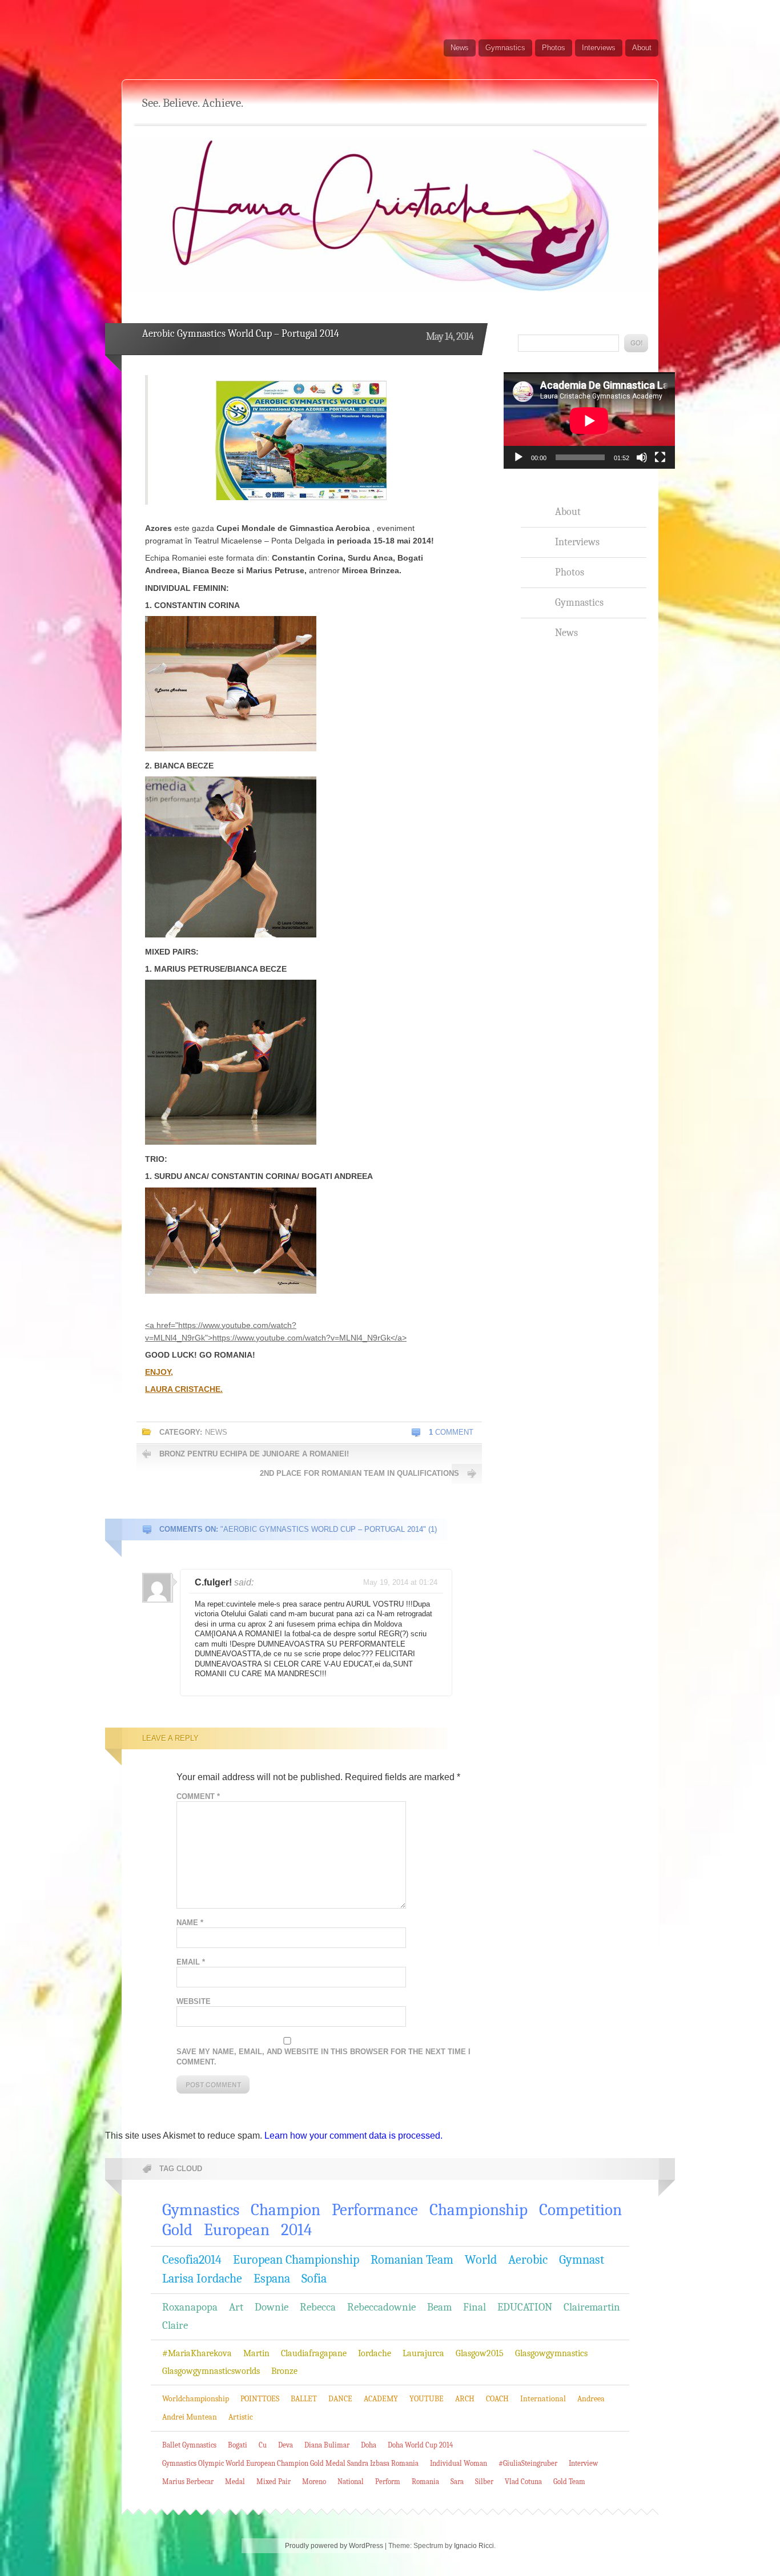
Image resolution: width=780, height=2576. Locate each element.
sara (457, 2482)
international (543, 2399)
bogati (238, 2445)
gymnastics (201, 2210)
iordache (375, 2353)
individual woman (459, 2463)
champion (286, 2210)
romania (425, 2482)
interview (583, 2463)
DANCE (340, 2399)
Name (190, 1923)
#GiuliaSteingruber (528, 2463)
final (475, 2307)
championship (479, 2210)
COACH (497, 2399)
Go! (636, 343)
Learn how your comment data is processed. (353, 2136)
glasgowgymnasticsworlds (211, 2371)
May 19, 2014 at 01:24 (400, 1582)
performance (375, 2210)
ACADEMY (381, 2399)
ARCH (465, 2399)
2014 (296, 2230)
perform (388, 2482)
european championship (296, 2260)
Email (191, 1962)
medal (235, 2482)
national (351, 2482)
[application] (589, 420)
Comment (451, 1432)
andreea (591, 2399)
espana (272, 2279)
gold (177, 2230)
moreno (314, 2482)
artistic (241, 2417)
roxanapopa (190, 2307)
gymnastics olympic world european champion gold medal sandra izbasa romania (290, 2463)
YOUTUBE (427, 2399)
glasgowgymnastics (551, 2353)
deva (286, 2445)
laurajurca (423, 2353)
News (460, 48)
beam (439, 2307)
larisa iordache (202, 2279)
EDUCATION (525, 2307)
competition (580, 2210)
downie (272, 2307)
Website (194, 2001)
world (481, 2260)
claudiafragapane (314, 2353)
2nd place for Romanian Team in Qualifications (359, 1473)
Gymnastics (505, 48)
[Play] (518, 457)
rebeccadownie (381, 2307)
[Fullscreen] (660, 457)
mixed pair (274, 2482)
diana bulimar (327, 2445)
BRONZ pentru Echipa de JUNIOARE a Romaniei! (254, 1454)
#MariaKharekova (197, 2353)
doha (369, 2445)
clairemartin (592, 2307)
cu (263, 2445)
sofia (314, 2279)
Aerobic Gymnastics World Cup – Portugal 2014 (241, 334)
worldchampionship (196, 2399)
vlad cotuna (523, 2482)
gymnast (582, 2260)
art (236, 2307)
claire (175, 2325)
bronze (284, 2371)
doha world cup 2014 (420, 2445)
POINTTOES (260, 2399)
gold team (569, 2482)
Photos (554, 48)
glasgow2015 (480, 2353)
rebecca (318, 2307)
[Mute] (642, 457)
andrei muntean (190, 2417)
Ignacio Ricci (474, 2546)
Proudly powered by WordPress (334, 2546)
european (237, 2230)
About (642, 48)
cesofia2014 (192, 2260)
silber (484, 2482)
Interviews (599, 48)
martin (256, 2353)
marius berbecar (188, 2482)
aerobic (528, 2260)
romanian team (412, 2260)
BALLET (304, 2399)
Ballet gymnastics (189, 2445)
